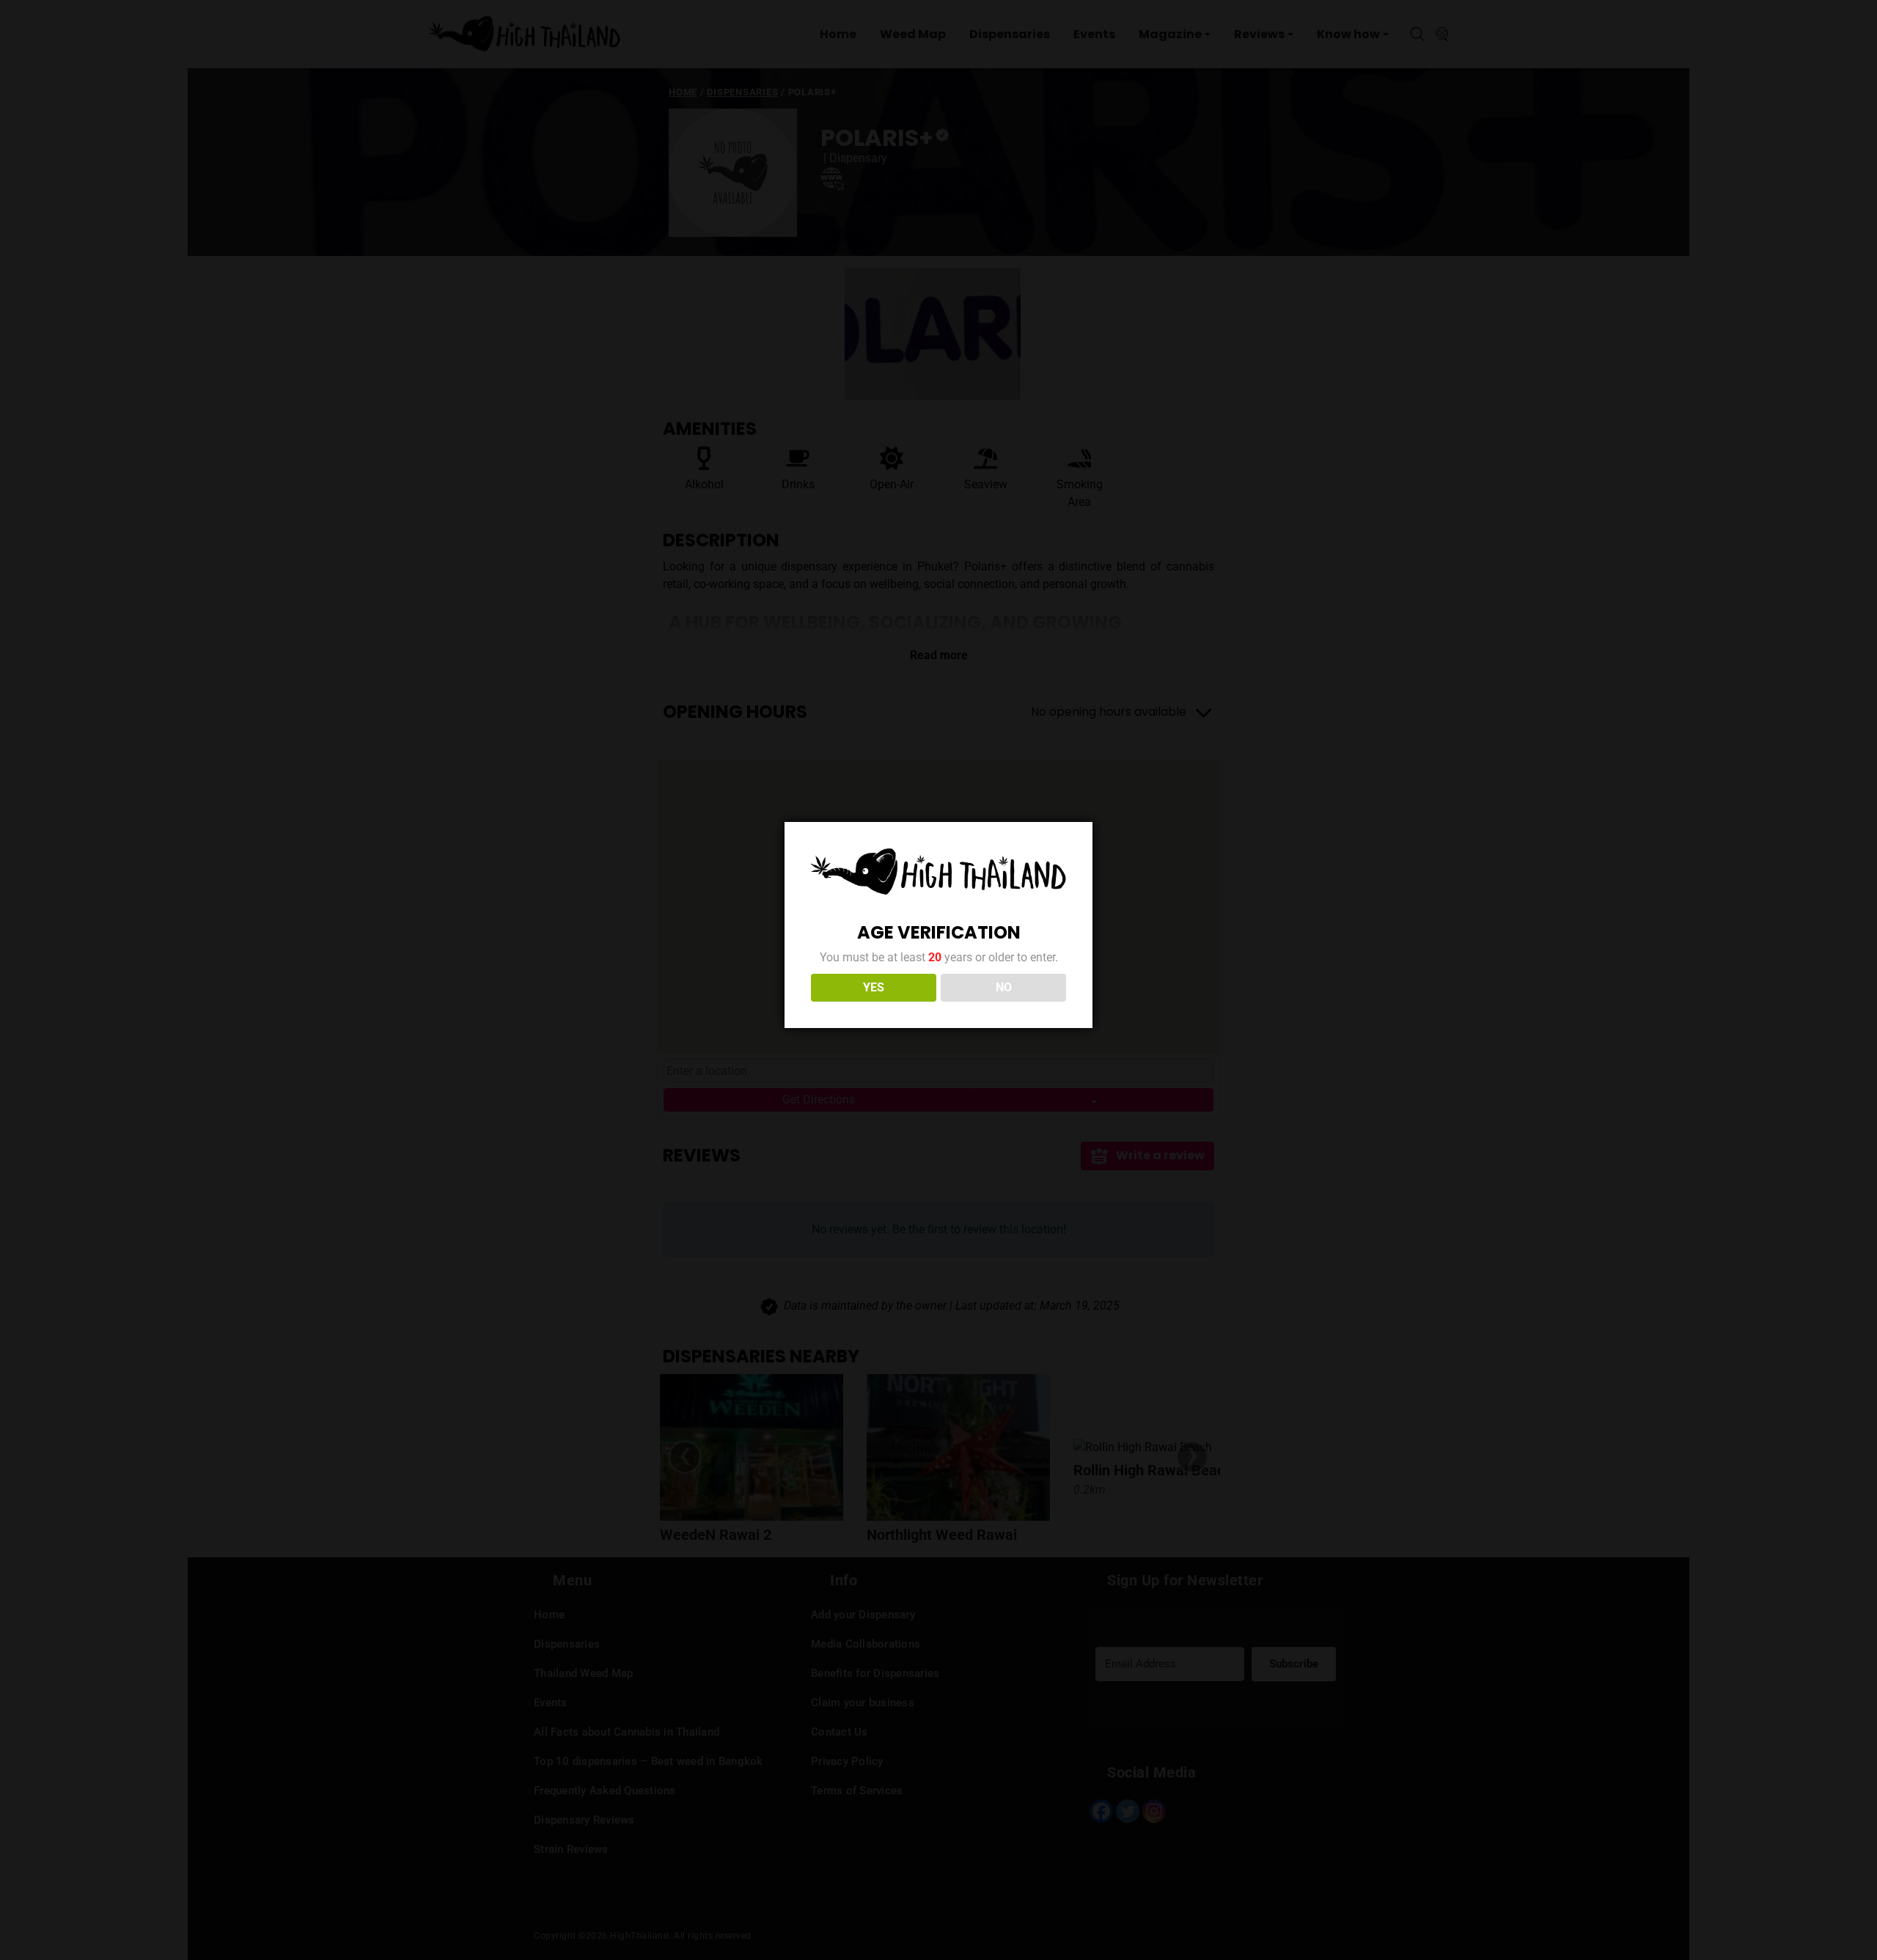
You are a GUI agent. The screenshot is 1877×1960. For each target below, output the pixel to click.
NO (1004, 987)
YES (874, 987)
